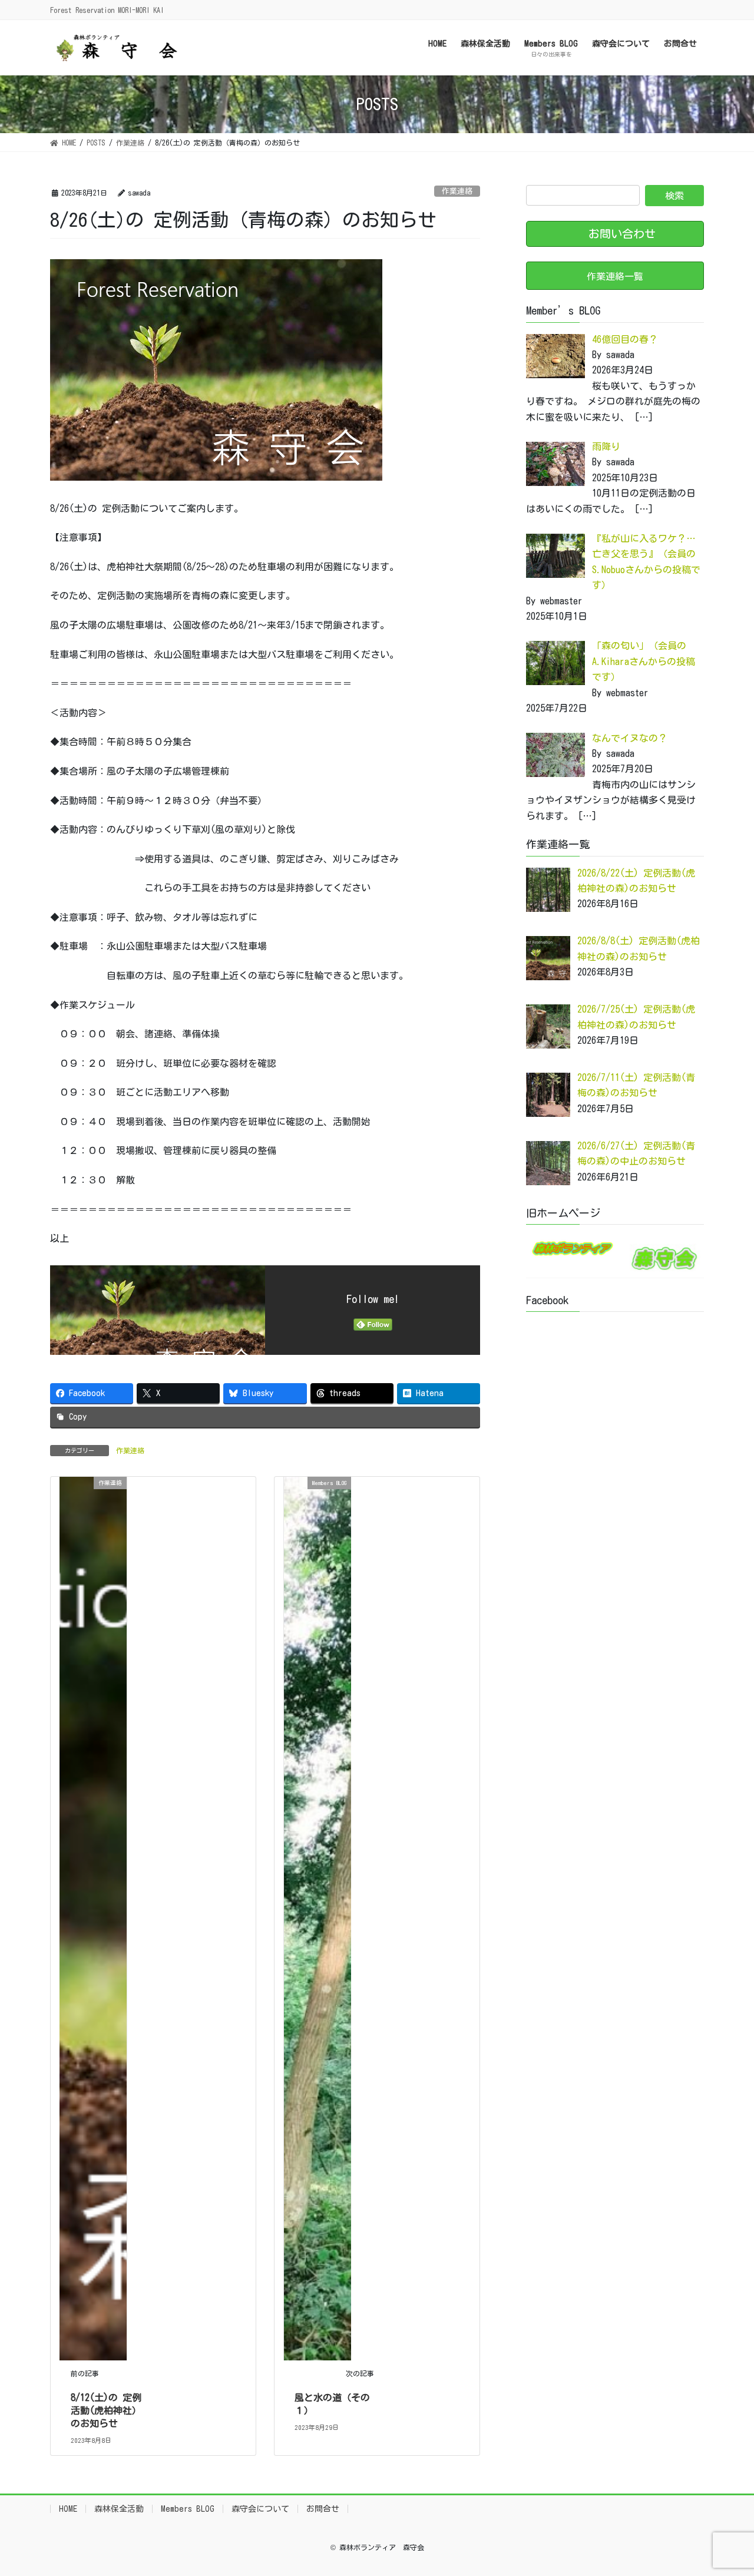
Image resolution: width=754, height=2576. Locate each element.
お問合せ (323, 2509)
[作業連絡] (93, 1917)
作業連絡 (457, 191)
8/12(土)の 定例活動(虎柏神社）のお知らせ (106, 2411)
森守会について (260, 2509)
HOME (68, 2509)
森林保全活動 (119, 2509)
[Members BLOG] (318, 1917)
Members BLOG (188, 2509)
